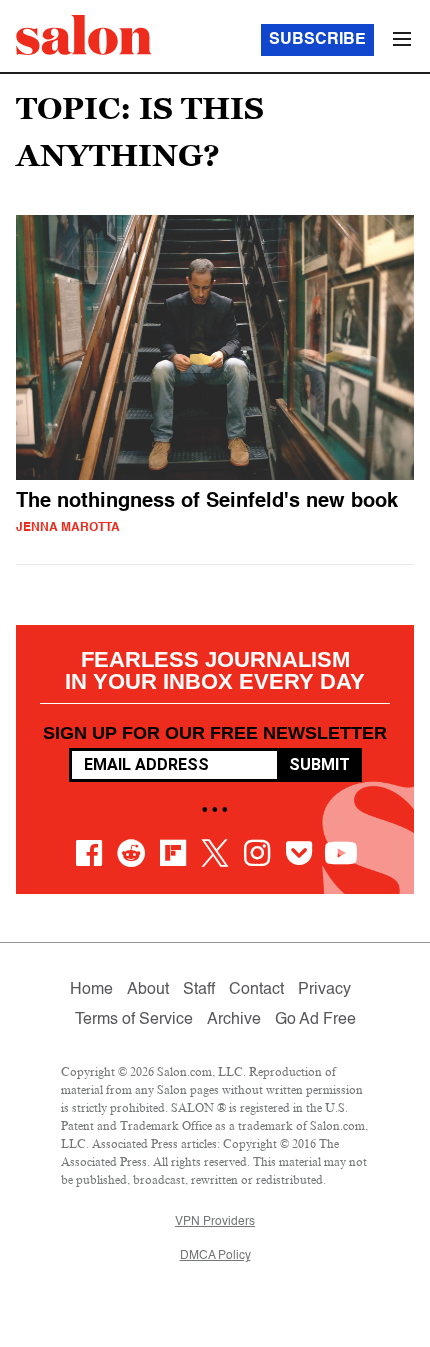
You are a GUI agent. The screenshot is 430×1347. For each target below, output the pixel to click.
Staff (199, 990)
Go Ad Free (315, 1020)
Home (91, 990)
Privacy (324, 990)
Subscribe (317, 40)
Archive (234, 1020)
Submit (319, 764)
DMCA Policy (215, 1256)
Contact (256, 990)
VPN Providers (215, 1222)
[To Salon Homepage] (84, 35)
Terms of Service (134, 1020)
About (148, 990)
